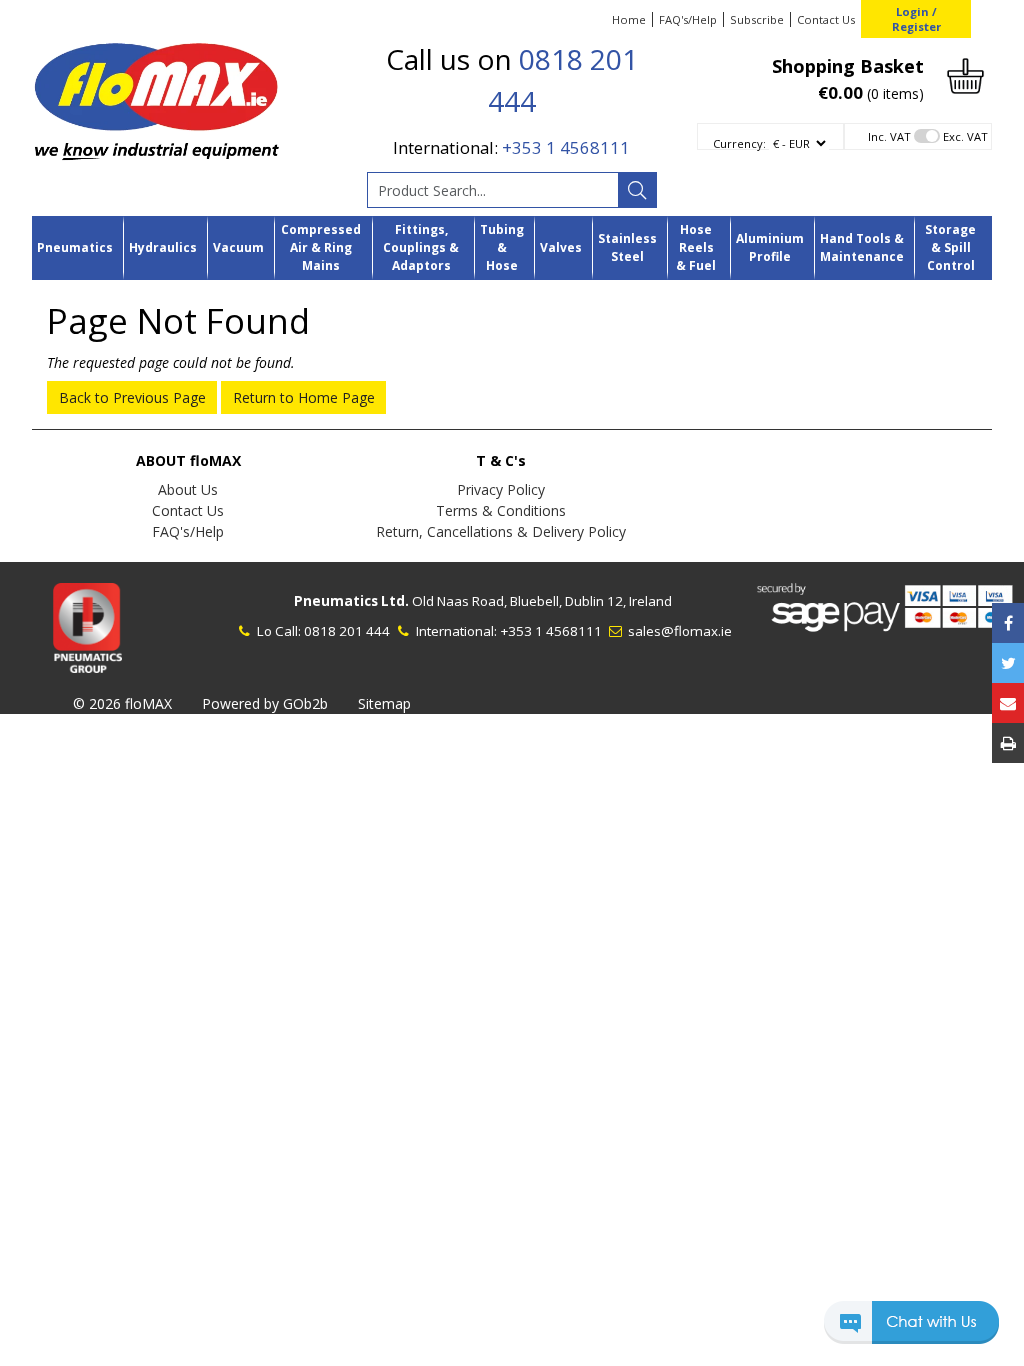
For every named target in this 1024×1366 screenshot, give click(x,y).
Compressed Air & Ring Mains (321, 248)
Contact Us (826, 19)
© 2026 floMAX (122, 703)
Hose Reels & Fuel (696, 248)
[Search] (637, 190)
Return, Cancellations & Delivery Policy (501, 531)
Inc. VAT (889, 136)
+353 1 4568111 (566, 147)
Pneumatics (75, 247)
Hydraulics (163, 247)
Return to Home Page (304, 397)
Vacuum (238, 247)
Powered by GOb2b (265, 703)
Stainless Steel (627, 247)
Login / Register (916, 19)
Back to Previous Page (132, 397)
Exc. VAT (965, 136)
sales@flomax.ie (678, 631)
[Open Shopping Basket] (965, 74)
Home (629, 19)
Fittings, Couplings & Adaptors (421, 248)
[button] (911, 1331)
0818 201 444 (347, 631)
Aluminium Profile (770, 247)
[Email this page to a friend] (1008, 703)
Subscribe (757, 19)
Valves (561, 247)
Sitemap (384, 703)
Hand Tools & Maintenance (862, 247)
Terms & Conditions (501, 510)
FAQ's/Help (688, 19)
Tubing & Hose (502, 248)
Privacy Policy (501, 489)
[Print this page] (1008, 743)
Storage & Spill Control (950, 248)
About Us (188, 489)
